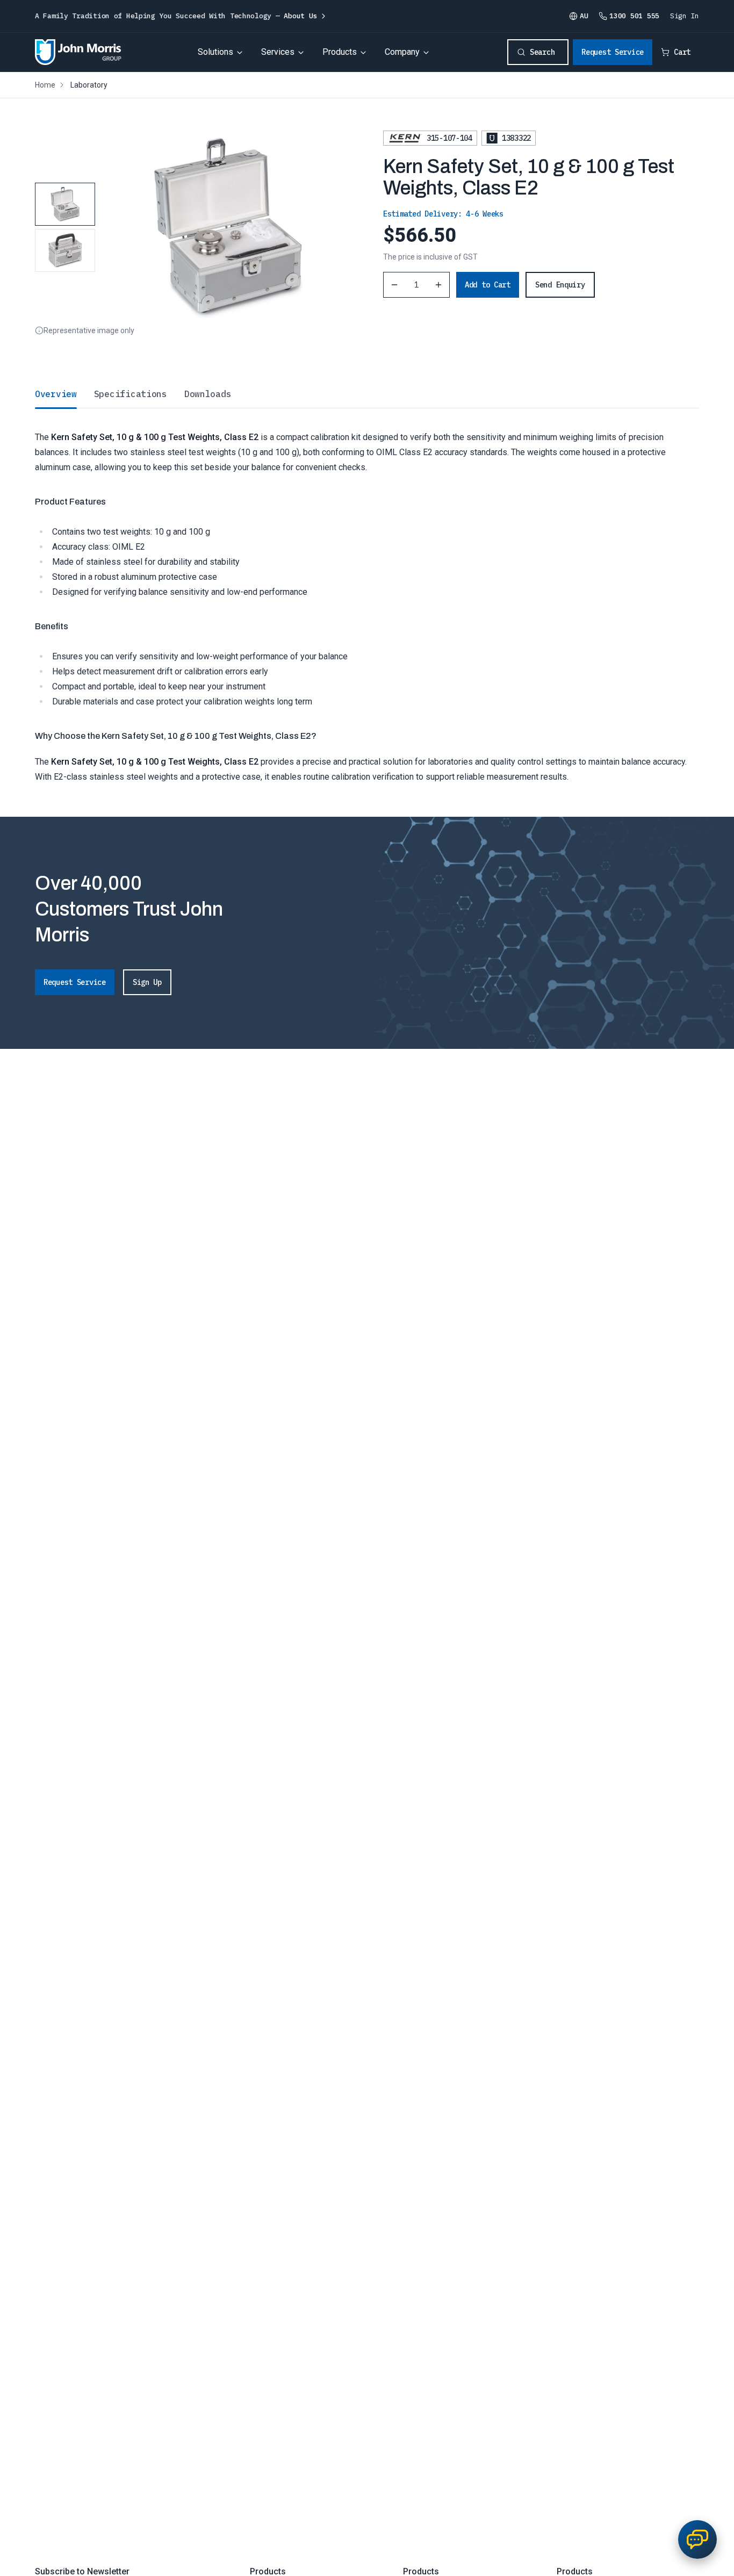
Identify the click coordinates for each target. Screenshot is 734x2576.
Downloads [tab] (208, 394)
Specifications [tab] (131, 394)
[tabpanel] (367, 596)
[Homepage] (78, 52)
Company (402, 52)
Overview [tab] (56, 394)
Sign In (685, 16)
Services (278, 52)
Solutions (215, 52)
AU (584, 16)
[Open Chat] (697, 2539)
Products (340, 52)
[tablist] (367, 394)
